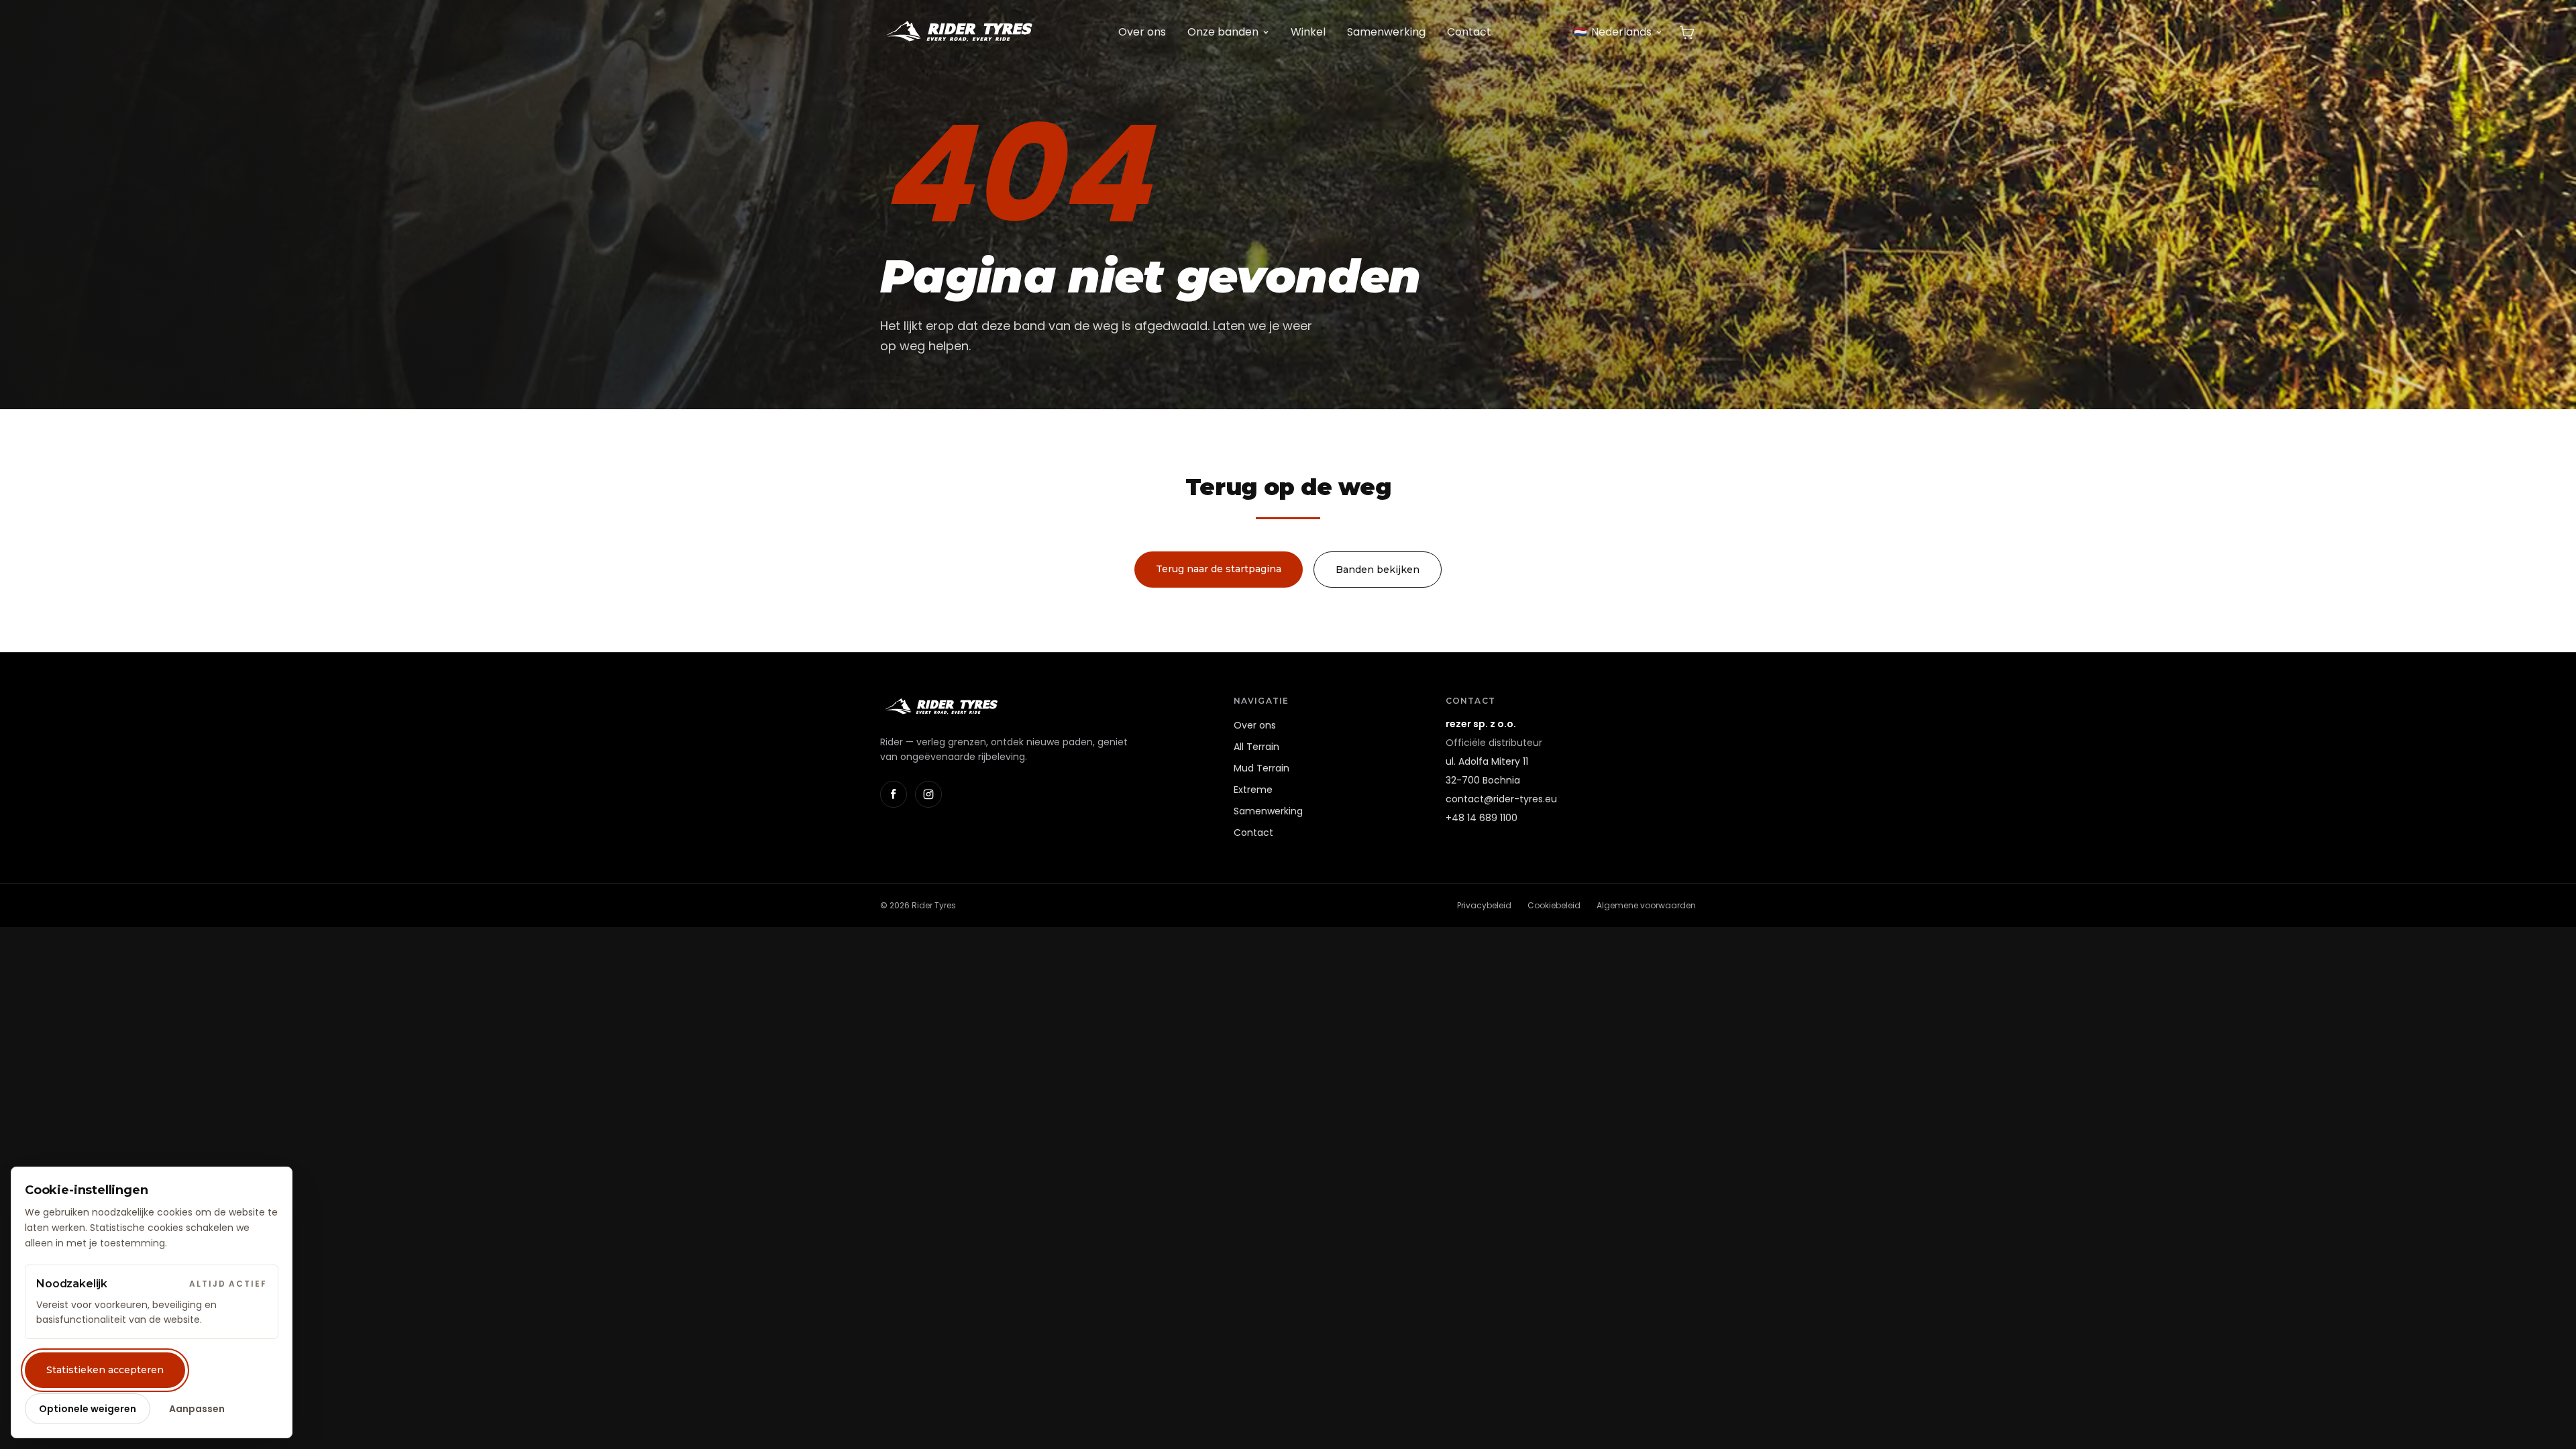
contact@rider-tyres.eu (1501, 799)
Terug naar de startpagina (1219, 569)
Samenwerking (1386, 32)
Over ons (1142, 32)
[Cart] (1687, 32)
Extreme (1253, 790)
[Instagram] (928, 794)
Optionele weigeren (88, 1409)
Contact (1469, 32)
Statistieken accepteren (105, 1370)
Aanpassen (197, 1409)
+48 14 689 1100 (1482, 818)
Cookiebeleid (1554, 905)
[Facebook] (894, 794)
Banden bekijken (1378, 570)
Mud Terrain (1262, 768)
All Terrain (1256, 747)
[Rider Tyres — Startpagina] (958, 32)
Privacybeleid (1484, 905)
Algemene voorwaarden (1646, 905)
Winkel (1308, 32)
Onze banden (1223, 32)
